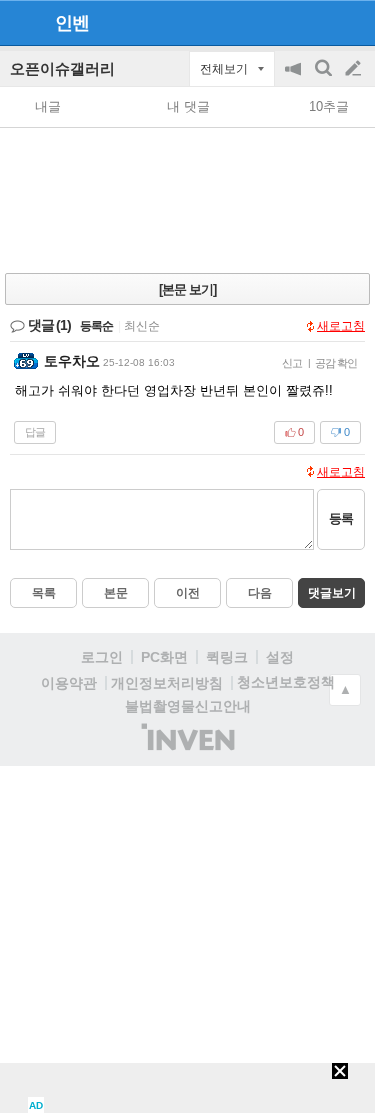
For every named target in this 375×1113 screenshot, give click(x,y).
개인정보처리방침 (167, 683)
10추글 (329, 106)
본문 (116, 593)
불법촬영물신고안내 (188, 706)
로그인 (102, 657)
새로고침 (341, 326)
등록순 (96, 326)
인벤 (72, 23)
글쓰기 (355, 69)
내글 (48, 106)
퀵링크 (227, 657)
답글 (35, 432)
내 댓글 (188, 106)
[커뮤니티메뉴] (21, 22)
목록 (44, 593)
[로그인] (315, 22)
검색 (325, 78)
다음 (260, 593)
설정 (280, 657)
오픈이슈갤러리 (62, 68)
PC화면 (164, 657)
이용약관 (69, 683)
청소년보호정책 (286, 682)
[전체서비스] (351, 22)
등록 (341, 518)
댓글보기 (332, 593)
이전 (188, 593)
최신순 (142, 326)
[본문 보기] (187, 289)
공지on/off (295, 78)
